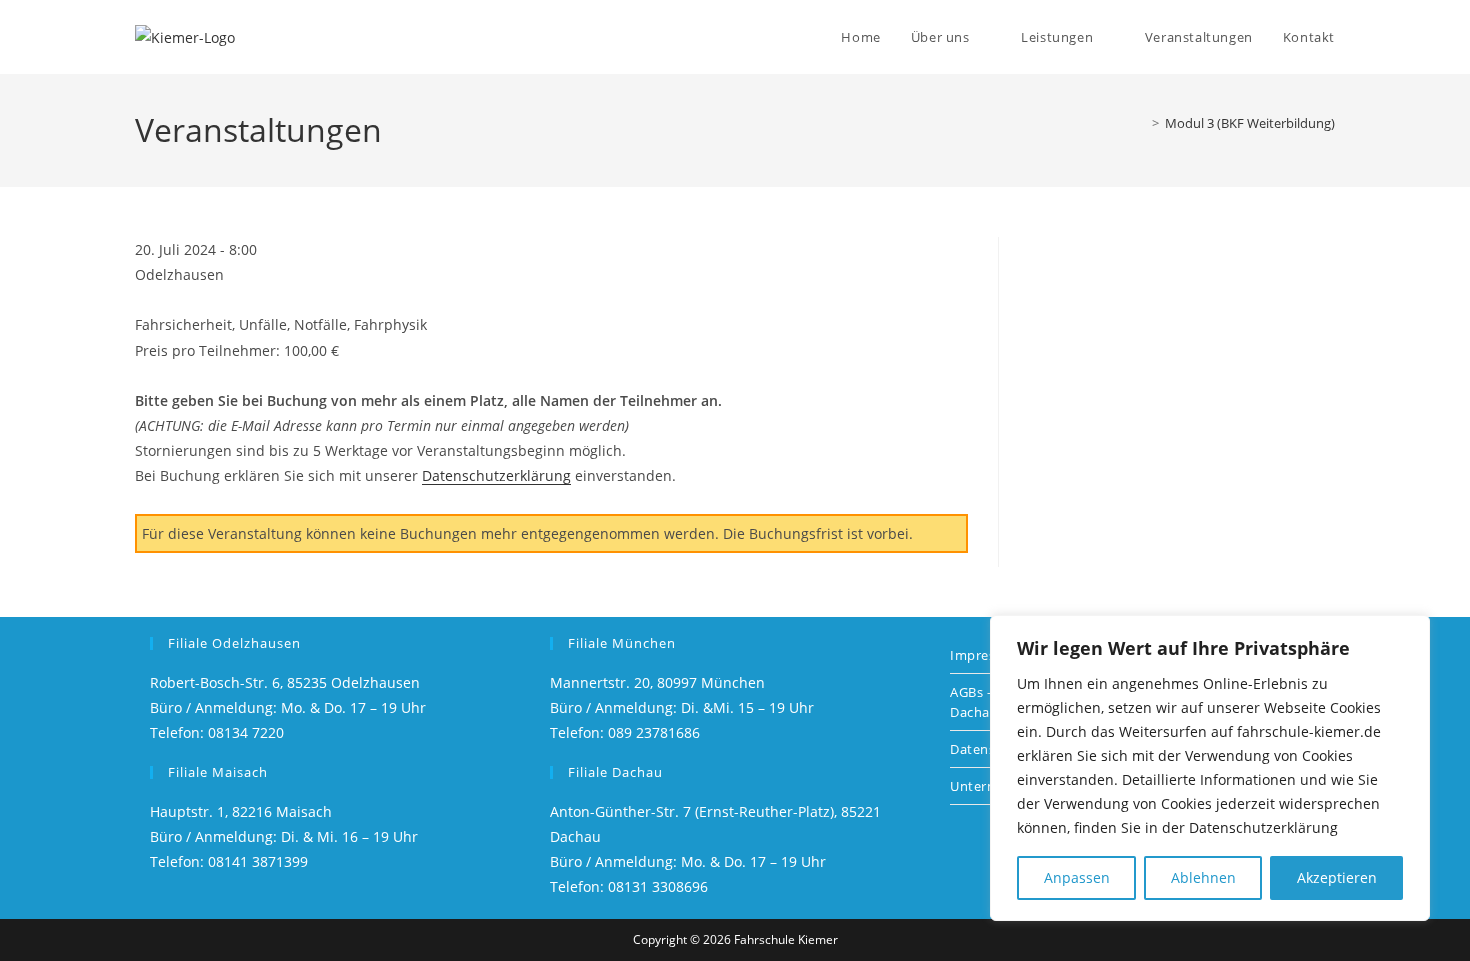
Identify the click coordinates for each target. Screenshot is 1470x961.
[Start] (1141, 123)
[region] (1210, 768)
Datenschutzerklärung (496, 475)
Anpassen (1077, 877)
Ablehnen (1203, 877)
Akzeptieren (1337, 877)
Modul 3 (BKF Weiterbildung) (1250, 123)
